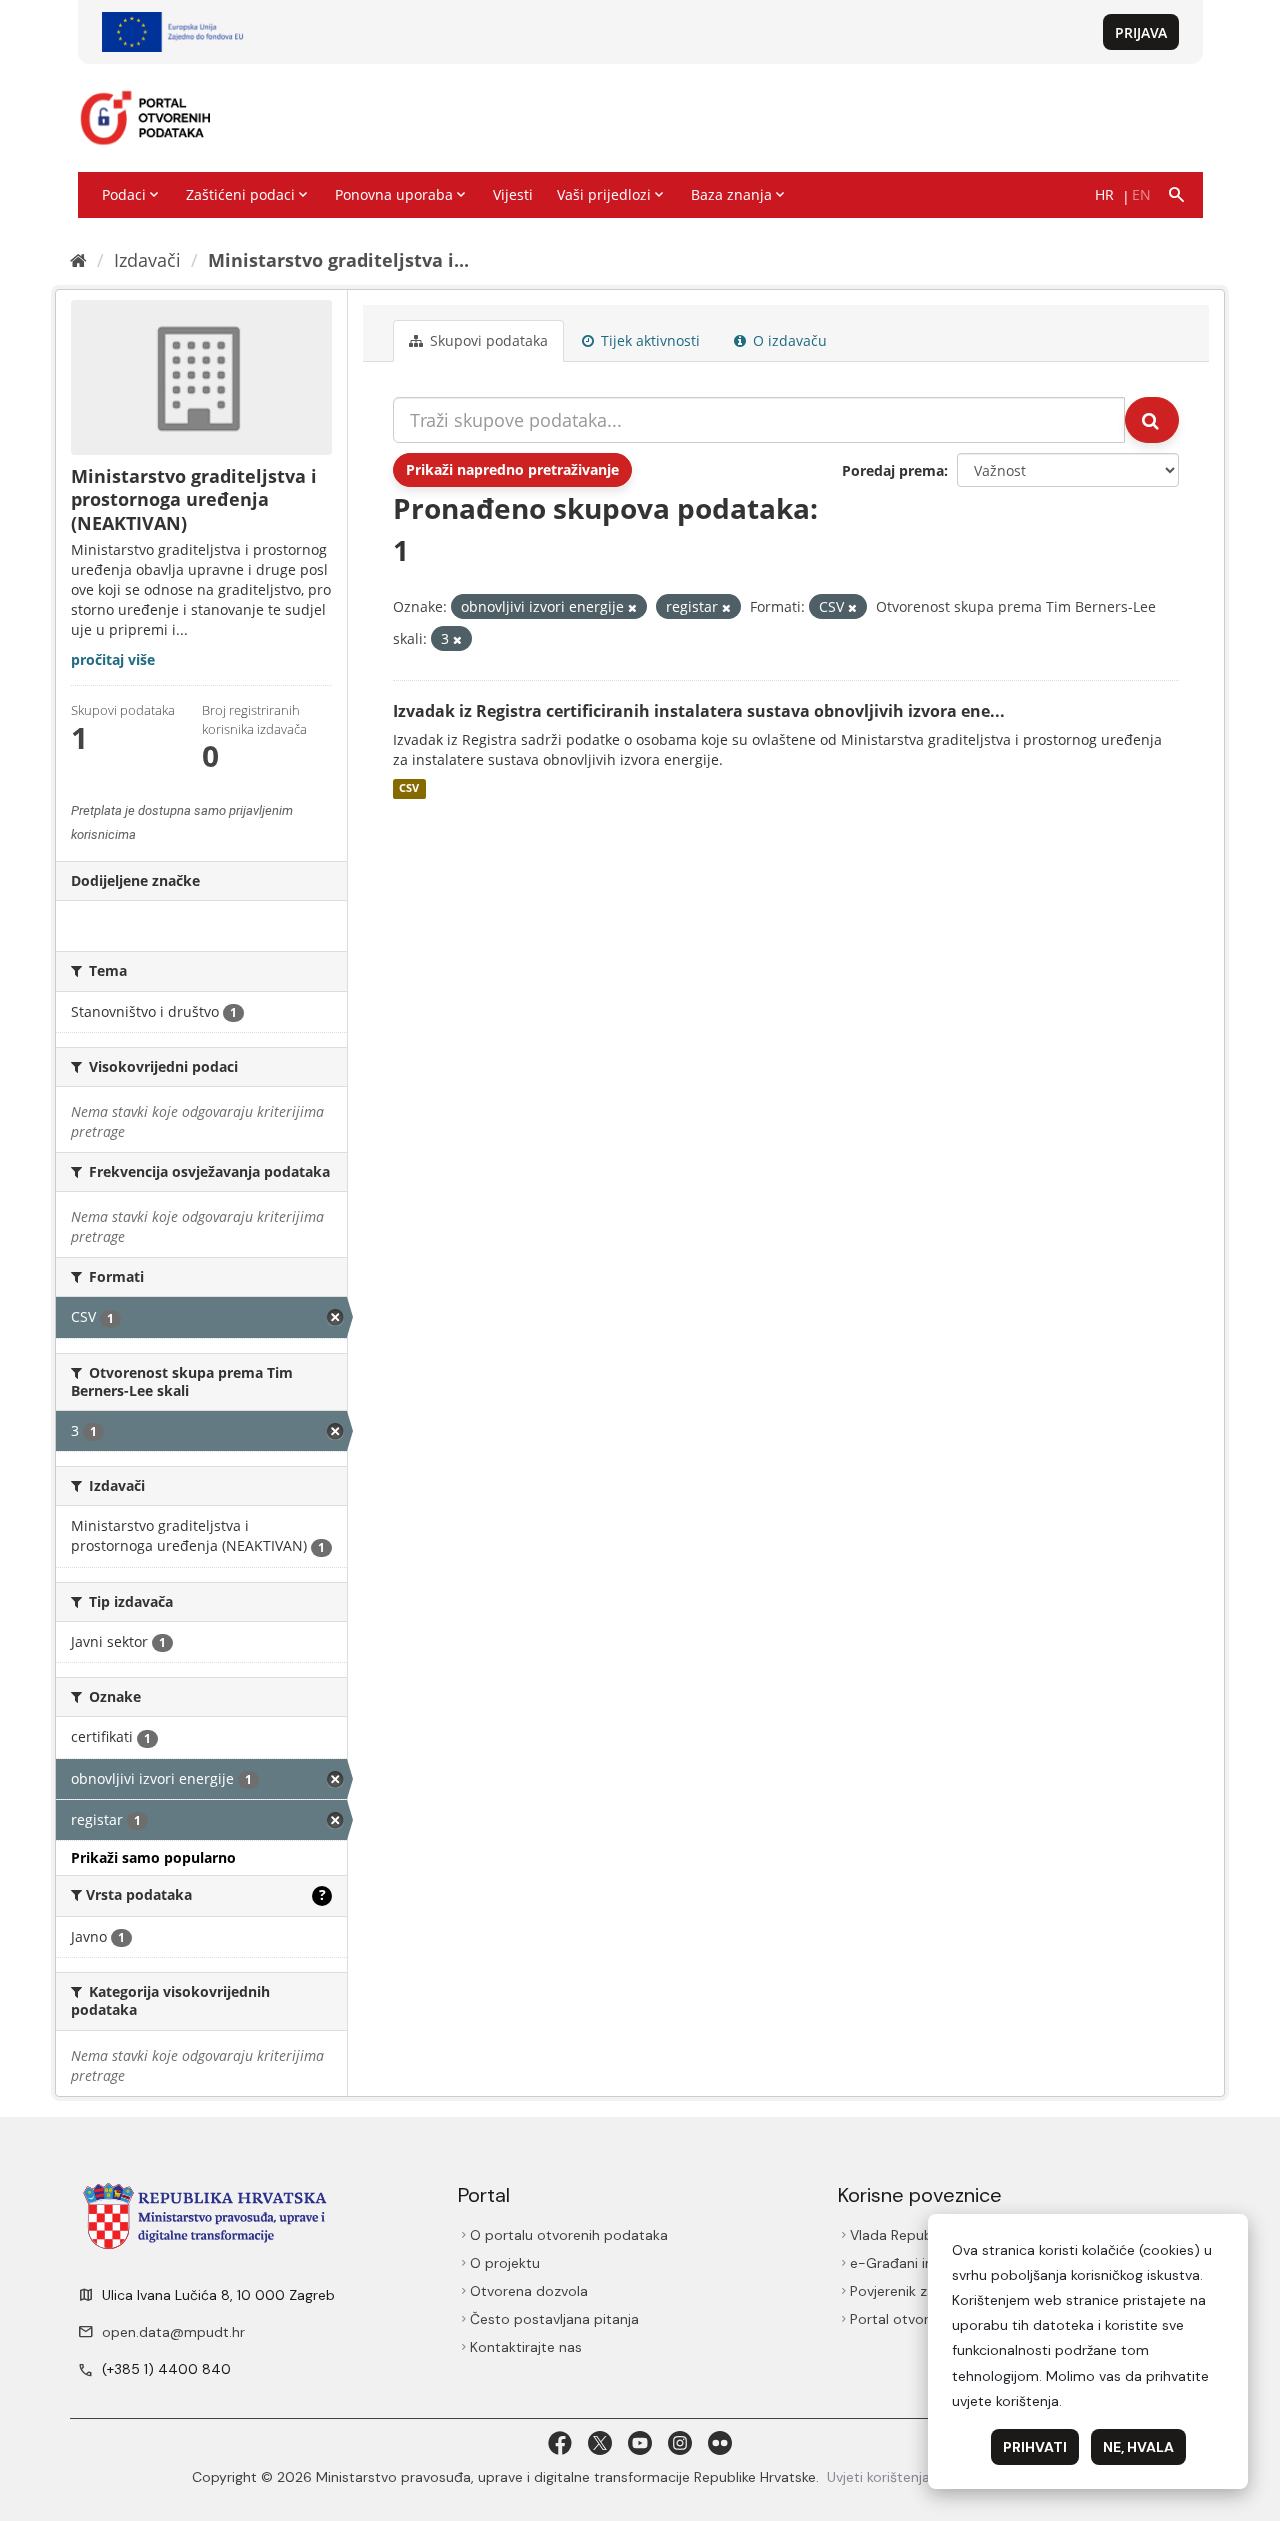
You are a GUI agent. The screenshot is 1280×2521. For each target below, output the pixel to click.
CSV (409, 789)
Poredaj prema (893, 470)
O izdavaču (788, 340)
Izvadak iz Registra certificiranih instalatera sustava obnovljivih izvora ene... (699, 711)
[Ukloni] (632, 607)
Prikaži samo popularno (153, 1857)
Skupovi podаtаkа (487, 340)
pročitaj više (113, 659)
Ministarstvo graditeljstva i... (338, 260)
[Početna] (78, 260)
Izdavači (147, 260)
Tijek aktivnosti (648, 340)
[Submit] (1152, 420)
